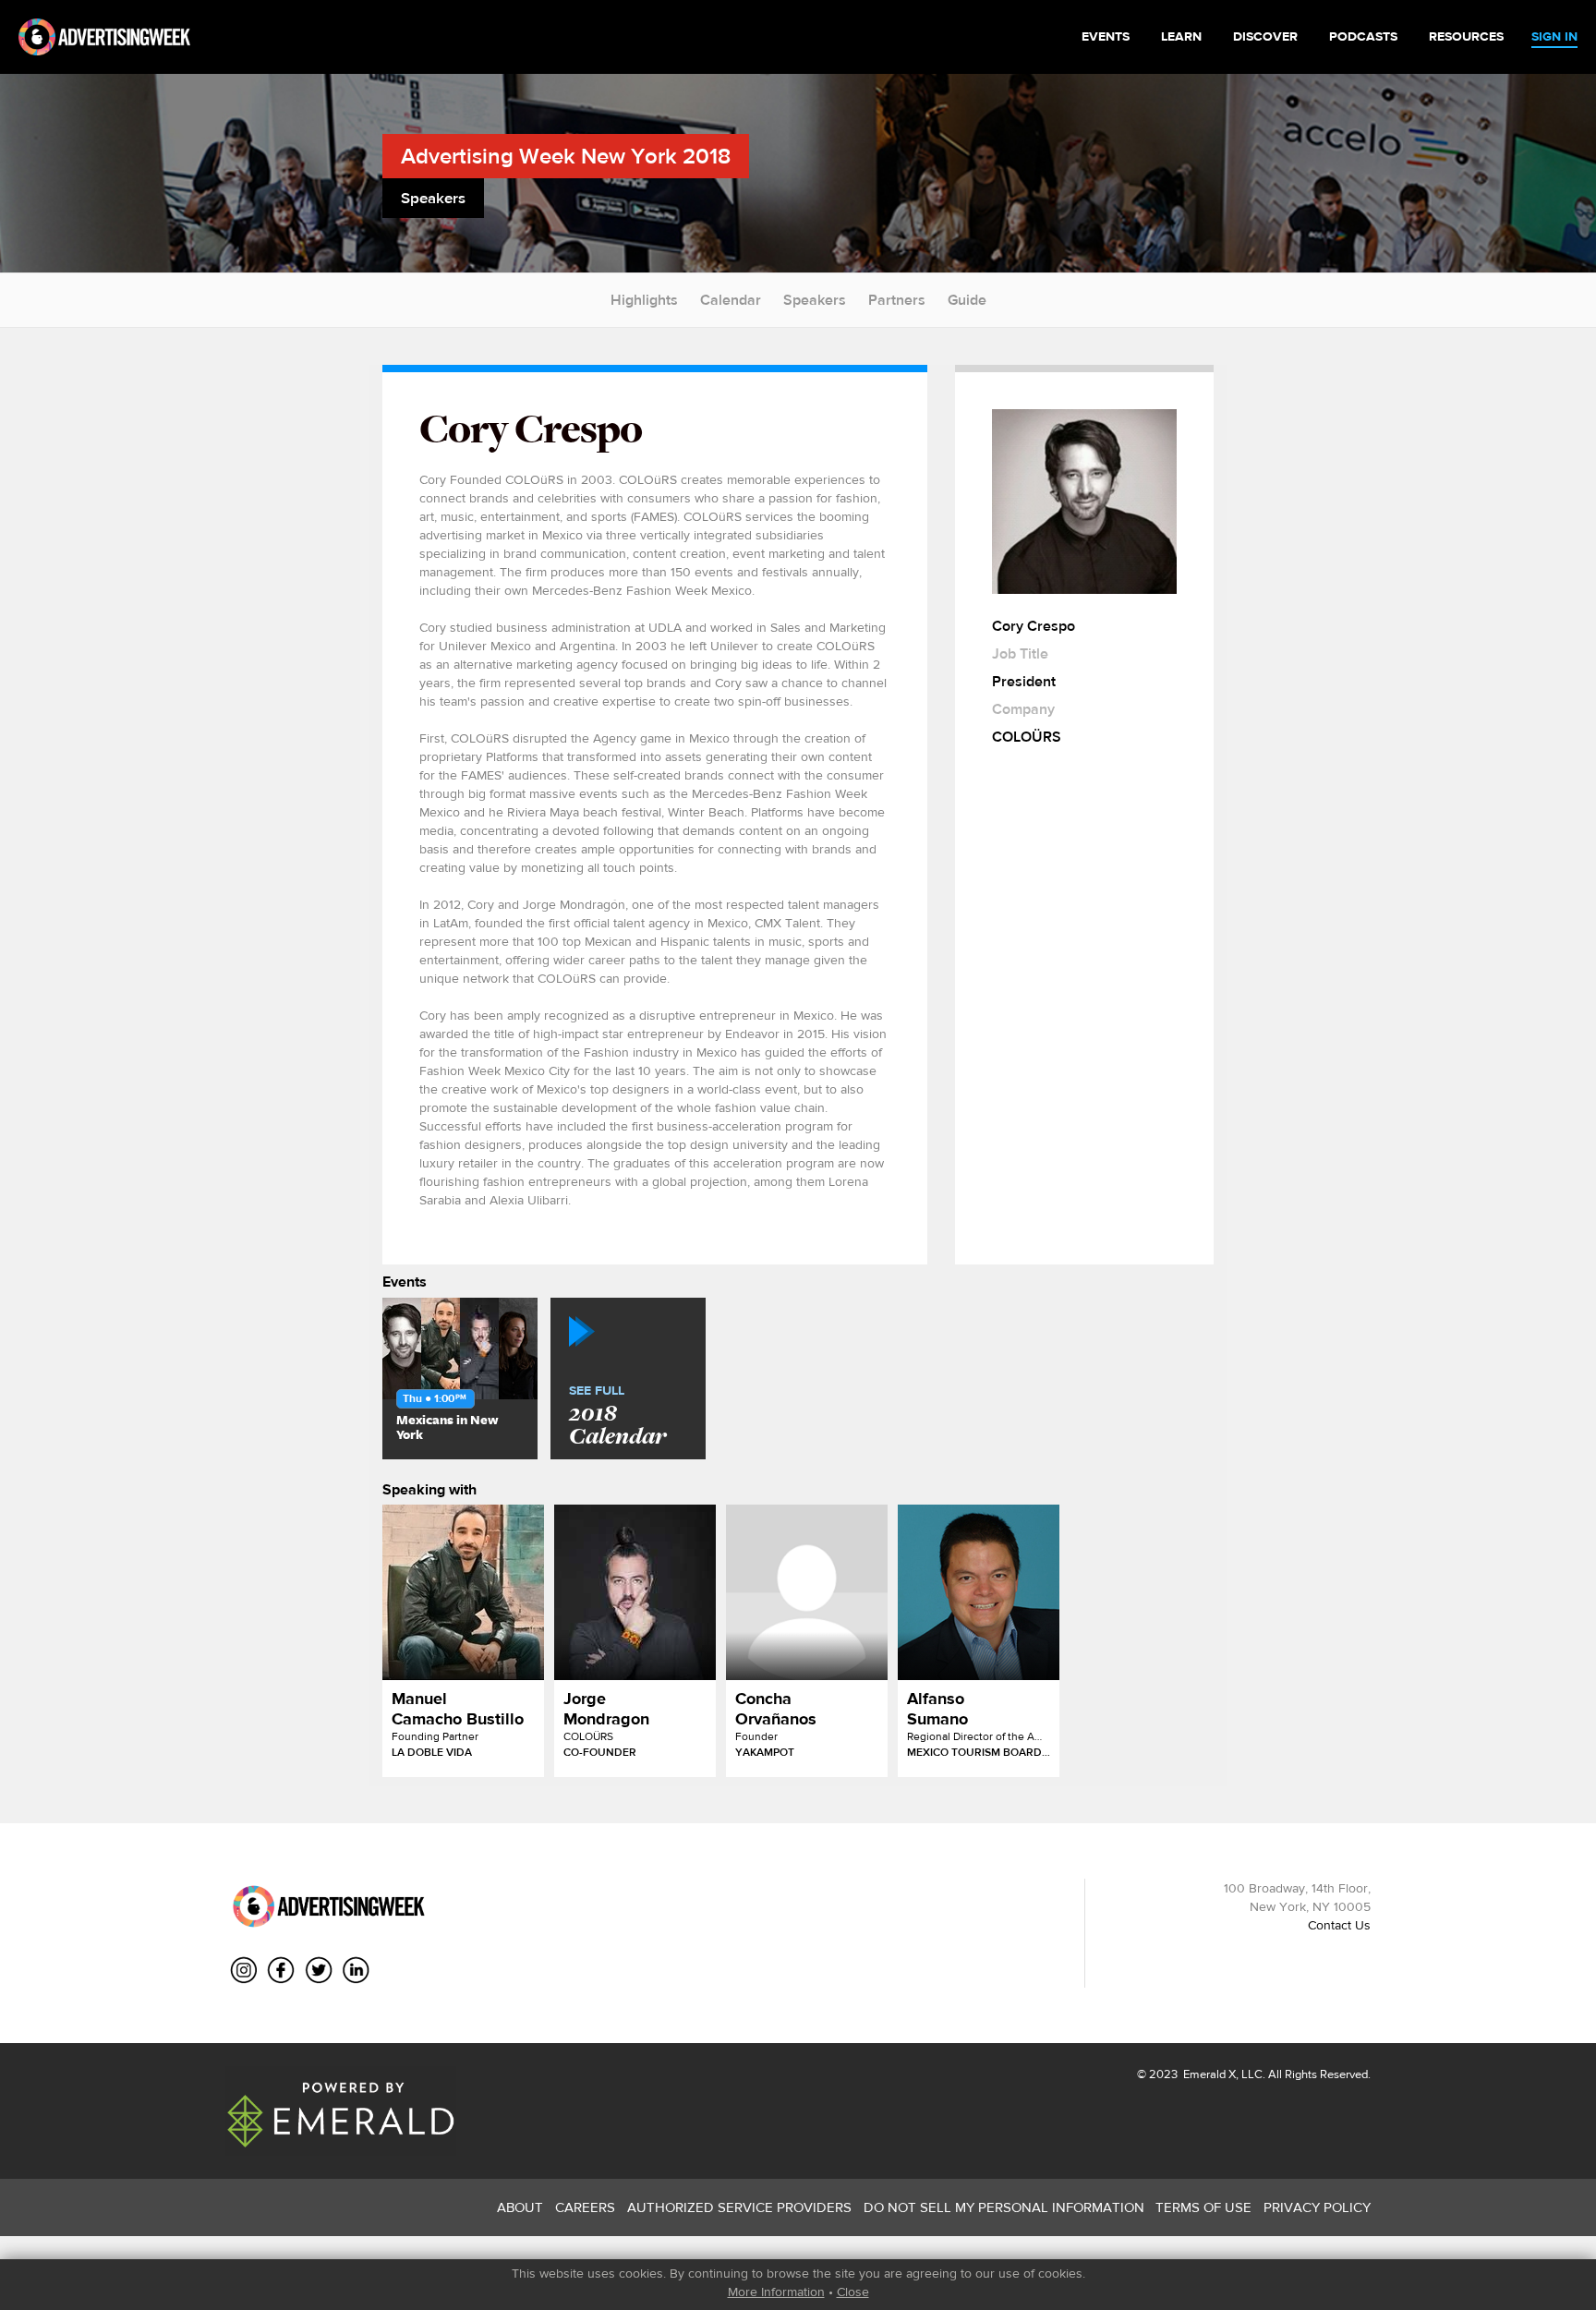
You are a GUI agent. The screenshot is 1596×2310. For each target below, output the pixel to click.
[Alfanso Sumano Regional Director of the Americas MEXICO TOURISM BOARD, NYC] (979, 1592)
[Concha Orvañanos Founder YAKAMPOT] (807, 1592)
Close (853, 2292)
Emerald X (1208, 2074)
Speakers (815, 300)
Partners (897, 300)
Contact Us (1339, 1925)
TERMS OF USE (1203, 2207)
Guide (967, 300)
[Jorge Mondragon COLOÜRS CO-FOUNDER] (635, 1592)
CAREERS (585, 2207)
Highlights (644, 300)
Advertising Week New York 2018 (566, 156)
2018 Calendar (617, 1417)
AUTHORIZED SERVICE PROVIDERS (739, 2207)
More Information (776, 2292)
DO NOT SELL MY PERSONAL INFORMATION (1004, 2207)
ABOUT (520, 2207)
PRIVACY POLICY (1317, 2207)
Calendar (731, 300)
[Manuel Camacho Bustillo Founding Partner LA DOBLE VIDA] (463, 1592)
